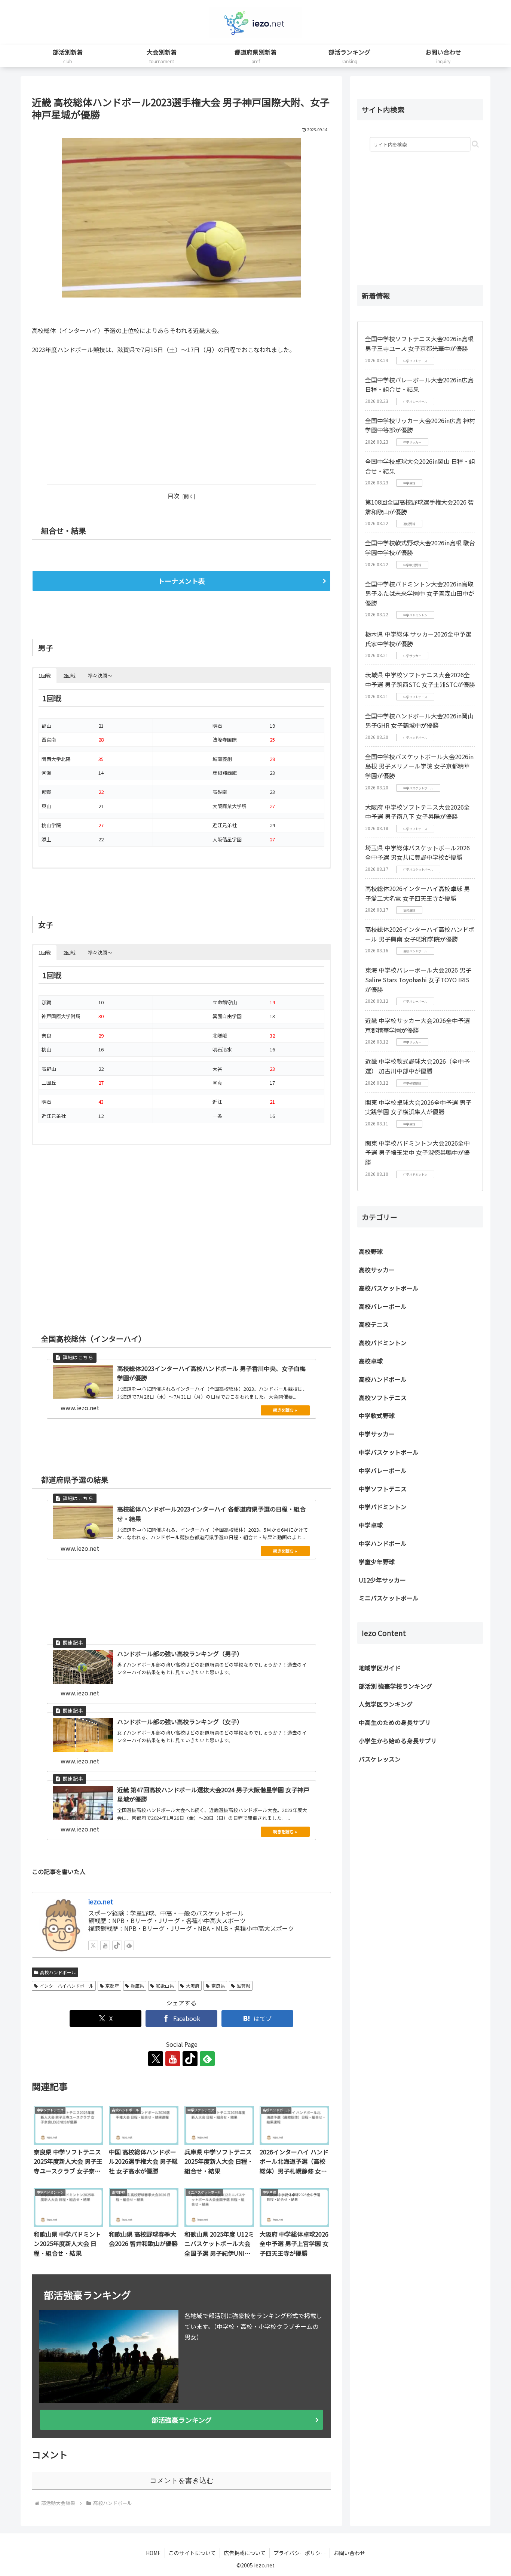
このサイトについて (192, 2553)
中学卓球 (371, 1525)
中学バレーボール (383, 1470)
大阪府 (193, 1986)
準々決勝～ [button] (100, 676)
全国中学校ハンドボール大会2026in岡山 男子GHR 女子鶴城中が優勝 (419, 721)
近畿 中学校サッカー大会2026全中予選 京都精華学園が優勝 (417, 1025)
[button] (475, 144)
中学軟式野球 (377, 1415)
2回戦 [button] (69, 676)
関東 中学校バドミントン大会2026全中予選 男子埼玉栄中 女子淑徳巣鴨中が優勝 (417, 1153)
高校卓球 (371, 1361)
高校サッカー (377, 1270)
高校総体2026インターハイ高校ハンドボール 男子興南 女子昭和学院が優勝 (420, 934)
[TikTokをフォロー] (117, 1945)
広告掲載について (245, 2553)
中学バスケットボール (389, 1452)
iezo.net (101, 1902)
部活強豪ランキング (182, 2420)
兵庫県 (137, 1986)
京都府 (112, 1986)
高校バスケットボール (389, 1288)
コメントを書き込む (182, 2481)
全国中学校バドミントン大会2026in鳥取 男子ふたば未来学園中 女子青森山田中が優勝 (420, 593)
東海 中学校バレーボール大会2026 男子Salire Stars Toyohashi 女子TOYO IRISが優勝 (418, 979)
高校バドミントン (383, 1343)
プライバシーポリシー (300, 2553)
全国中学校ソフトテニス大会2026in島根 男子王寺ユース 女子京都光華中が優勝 (419, 343)
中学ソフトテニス (383, 1489)
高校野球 (371, 1251)
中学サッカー (377, 1434)
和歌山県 (165, 1986)
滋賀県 (244, 1986)
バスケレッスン (380, 1759)
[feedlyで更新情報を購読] (129, 1945)
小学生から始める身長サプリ (398, 1741)
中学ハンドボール (383, 1543)
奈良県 (218, 1986)
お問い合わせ (349, 2553)
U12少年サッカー (382, 1580)
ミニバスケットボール (389, 1598)
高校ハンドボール (58, 1972)
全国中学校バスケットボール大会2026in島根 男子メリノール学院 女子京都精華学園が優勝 (419, 766)
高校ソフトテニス (383, 1398)
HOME (153, 2553)
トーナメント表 (181, 581)
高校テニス (374, 1324)
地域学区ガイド (380, 1668)
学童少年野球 (377, 1562)
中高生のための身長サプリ (395, 1722)
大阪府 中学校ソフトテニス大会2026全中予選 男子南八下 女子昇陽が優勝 (417, 812)
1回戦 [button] (45, 676)
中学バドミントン (383, 1507)
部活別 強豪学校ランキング (395, 1686)
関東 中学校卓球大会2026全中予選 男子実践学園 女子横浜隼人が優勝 (418, 1107)
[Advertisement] (107, 416)
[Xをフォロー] (93, 1945)
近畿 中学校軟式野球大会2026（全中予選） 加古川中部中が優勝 (417, 1066)
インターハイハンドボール (67, 1986)
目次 (174, 496)
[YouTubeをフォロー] (105, 1945)
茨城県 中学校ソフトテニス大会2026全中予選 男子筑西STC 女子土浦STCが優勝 (420, 680)
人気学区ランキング (386, 1704)
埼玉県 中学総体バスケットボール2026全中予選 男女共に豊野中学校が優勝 (417, 853)
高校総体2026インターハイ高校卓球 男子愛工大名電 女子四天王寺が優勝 (417, 893)
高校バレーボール (383, 1306)
